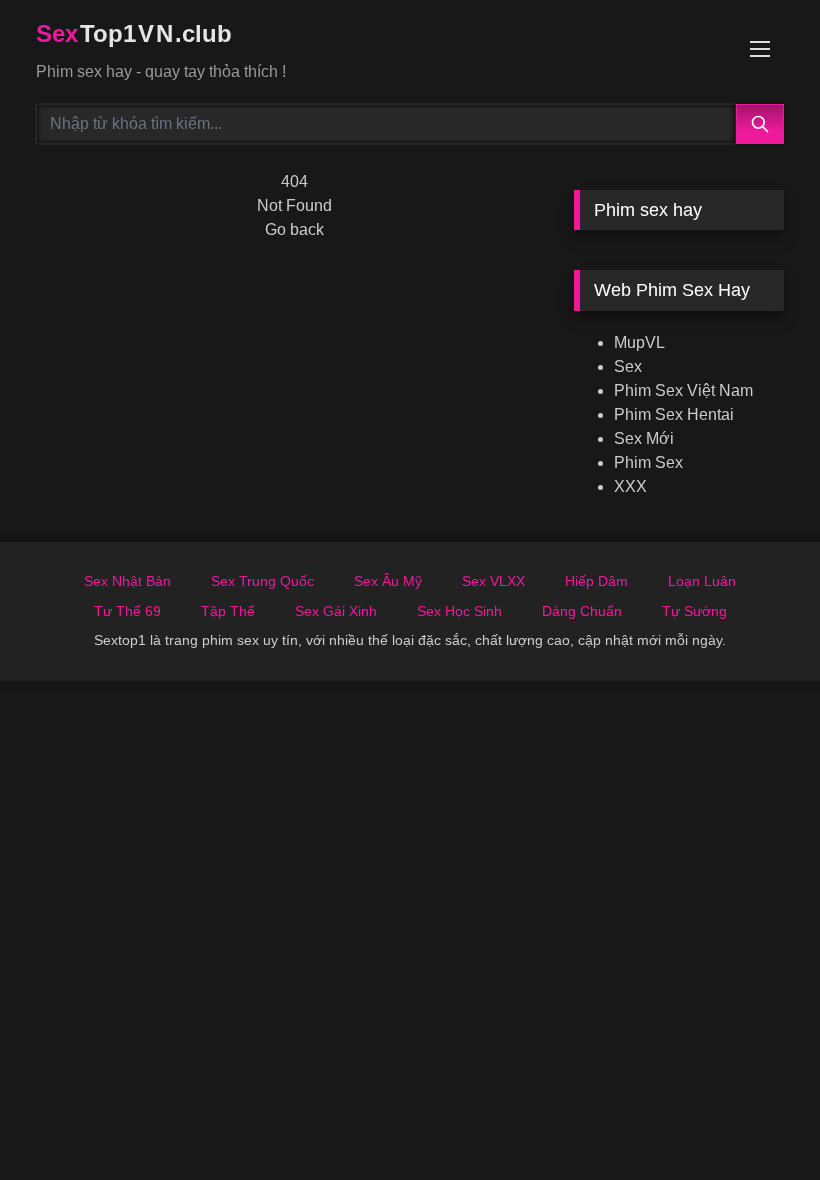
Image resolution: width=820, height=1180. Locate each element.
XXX (630, 486)
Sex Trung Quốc (262, 581)
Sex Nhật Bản (127, 581)
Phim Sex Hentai (674, 414)
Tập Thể (228, 611)
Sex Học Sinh (459, 611)
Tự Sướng (694, 611)
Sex (628, 366)
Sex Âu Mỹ (388, 581)
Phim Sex (648, 462)
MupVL (639, 342)
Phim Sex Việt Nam (683, 390)
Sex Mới (644, 438)
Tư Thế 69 (127, 611)
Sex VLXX (493, 581)
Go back (294, 229)
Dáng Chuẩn (582, 611)
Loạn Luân (702, 581)
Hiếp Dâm (596, 581)
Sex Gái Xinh (336, 611)
